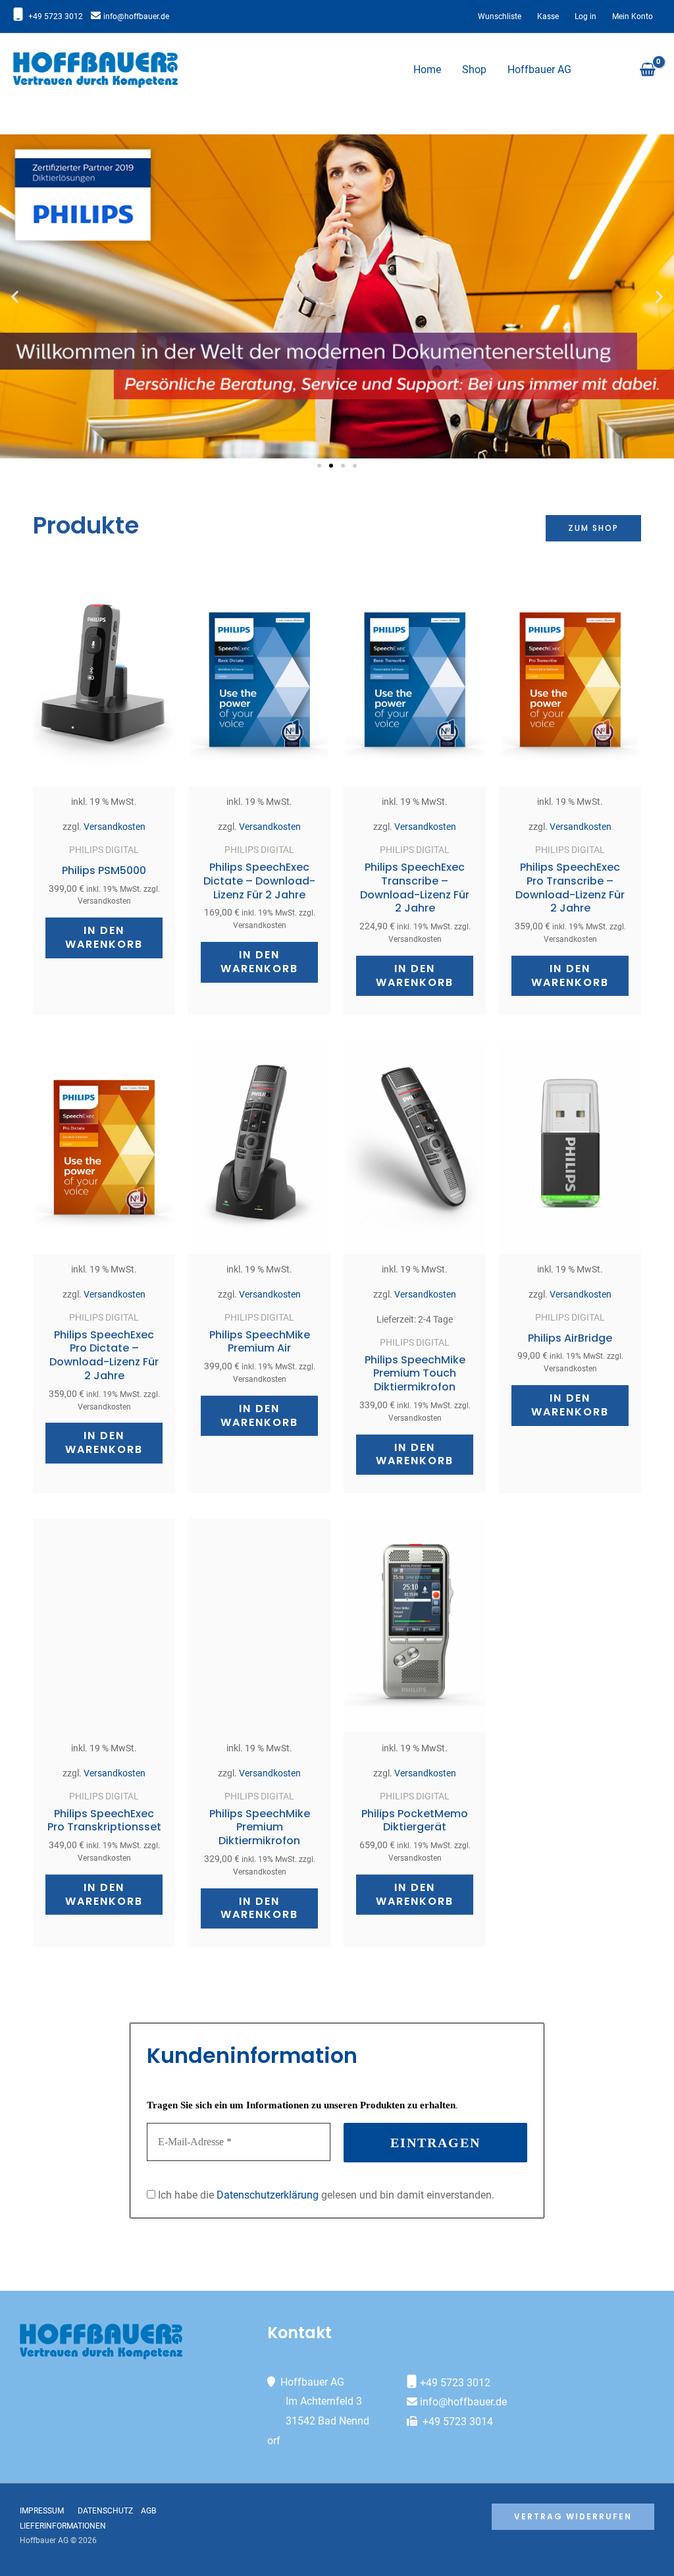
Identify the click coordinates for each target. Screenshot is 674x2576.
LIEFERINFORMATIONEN (63, 2526)
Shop (474, 69)
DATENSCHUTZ (108, 2511)
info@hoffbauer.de (136, 16)
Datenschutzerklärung (268, 2195)
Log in (585, 16)
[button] (15, 297)
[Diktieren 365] (95, 69)
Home (427, 69)
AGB (148, 2511)
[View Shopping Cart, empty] (647, 70)
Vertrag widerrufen (573, 2516)
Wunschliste (500, 16)
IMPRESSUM (42, 2511)
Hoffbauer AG (539, 69)
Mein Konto (633, 16)
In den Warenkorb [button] (104, 937)
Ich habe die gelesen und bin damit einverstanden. (325, 2195)
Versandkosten (115, 827)
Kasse (548, 16)
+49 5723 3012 (56, 16)
